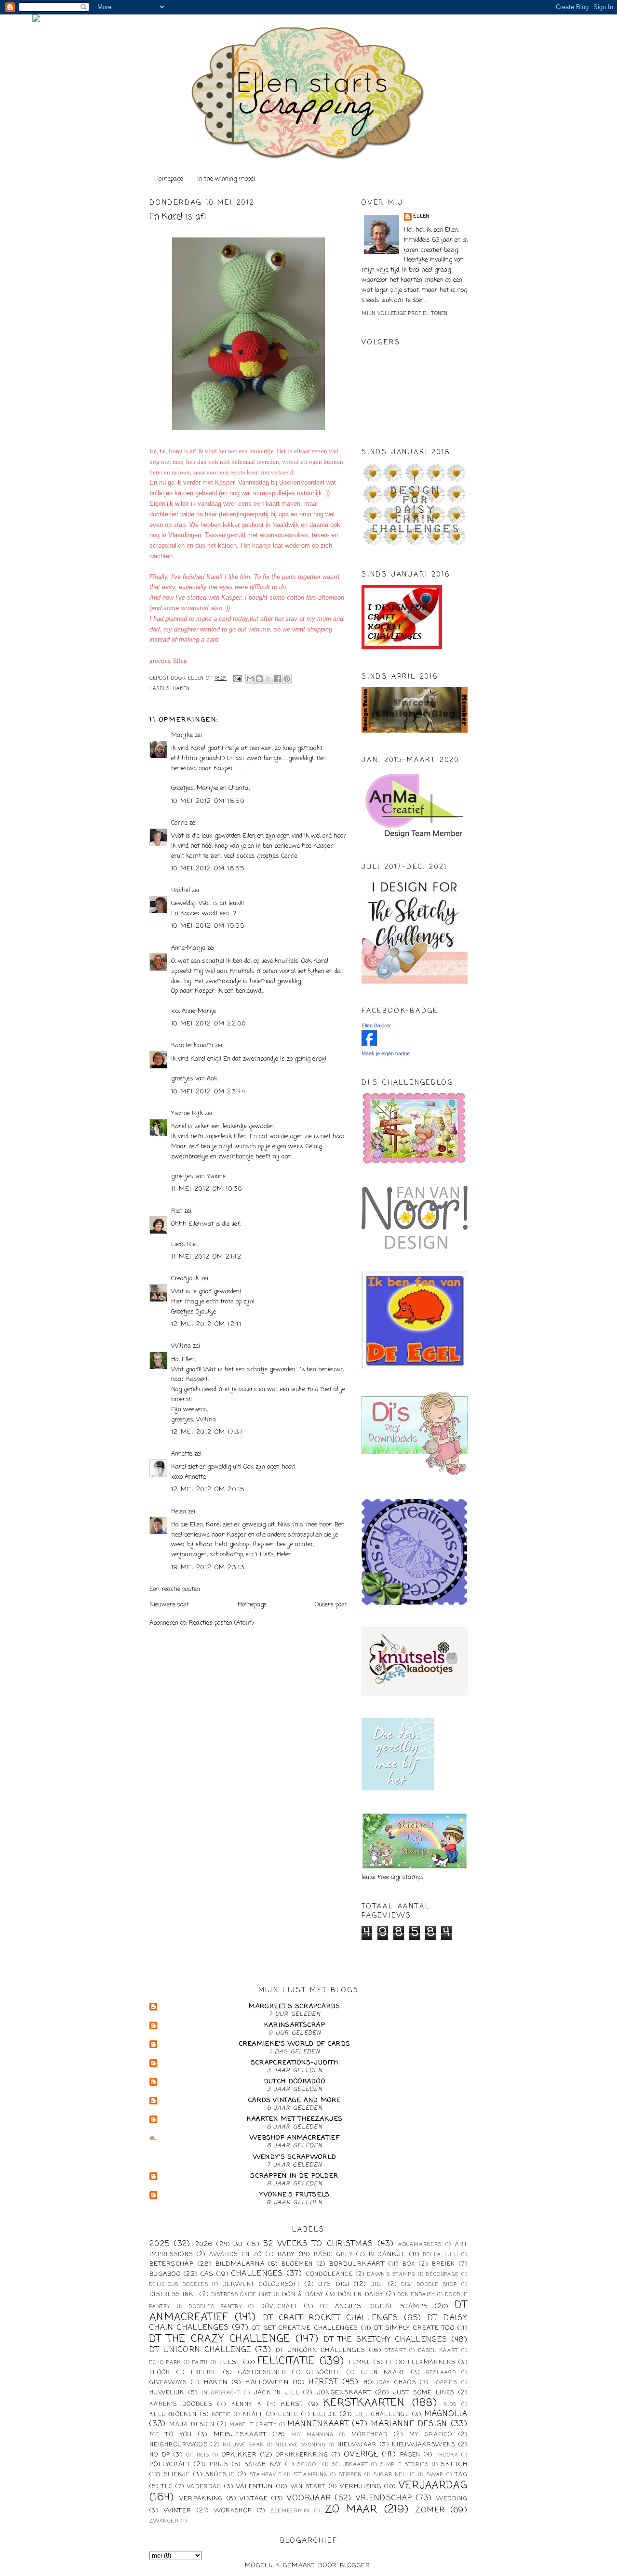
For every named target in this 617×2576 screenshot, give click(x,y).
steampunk (311, 2475)
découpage (443, 2274)
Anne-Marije (188, 948)
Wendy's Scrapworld (295, 2157)
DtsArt (395, 2351)
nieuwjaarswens (423, 2445)
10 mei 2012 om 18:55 (208, 869)
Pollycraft (170, 2464)
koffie (222, 2415)
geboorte (323, 2373)
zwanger (164, 2521)
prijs (219, 2465)
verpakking (201, 2499)
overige (361, 2455)
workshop (233, 2511)
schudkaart (350, 2465)
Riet (177, 1211)
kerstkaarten (364, 2403)
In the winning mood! (226, 179)
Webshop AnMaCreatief (295, 2138)
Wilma (181, 1346)
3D (239, 2244)
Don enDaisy (416, 2295)
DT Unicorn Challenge (200, 2350)
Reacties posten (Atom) (221, 1623)
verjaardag (433, 2486)
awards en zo (236, 2255)
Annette (182, 1454)
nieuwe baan (244, 2445)
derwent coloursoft (261, 2285)
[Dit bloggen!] (259, 679)
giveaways (168, 2383)
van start (308, 2487)
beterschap (172, 2264)
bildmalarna (240, 2264)
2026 (204, 2244)
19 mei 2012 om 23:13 (208, 1568)
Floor (160, 2373)
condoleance (329, 2274)
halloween (267, 2383)
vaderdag (204, 2487)
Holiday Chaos (390, 2383)
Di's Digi (334, 2284)
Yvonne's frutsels (295, 2195)
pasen (410, 2455)
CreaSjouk (185, 1279)
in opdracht (221, 2393)
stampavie (266, 2475)
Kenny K (247, 2405)
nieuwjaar (357, 2445)
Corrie (179, 823)
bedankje (387, 2254)
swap (435, 2475)
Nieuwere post (169, 1605)
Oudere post (331, 1605)
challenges (257, 2274)
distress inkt (173, 2295)
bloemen (297, 2264)
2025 (160, 2244)
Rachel (181, 890)
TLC (167, 2487)
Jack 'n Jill (277, 2393)
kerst (292, 2404)
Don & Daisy (303, 2295)
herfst (323, 2382)
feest (230, 2362)
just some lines (424, 2393)
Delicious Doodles (179, 2285)
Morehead (369, 2435)
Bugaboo (165, 2274)
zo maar (351, 2510)
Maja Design (192, 2425)
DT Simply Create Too (414, 2328)
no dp (160, 2455)
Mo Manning (312, 2435)
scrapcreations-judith (295, 2063)
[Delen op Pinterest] (287, 679)
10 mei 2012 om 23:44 (208, 1092)
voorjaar (309, 2498)
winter (178, 2511)
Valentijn (255, 2487)
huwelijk (167, 2393)
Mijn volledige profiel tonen (405, 314)
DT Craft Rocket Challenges (331, 2318)
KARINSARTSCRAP (295, 2025)
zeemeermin (290, 2511)
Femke (360, 2363)
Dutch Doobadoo (295, 2082)
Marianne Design (409, 2424)
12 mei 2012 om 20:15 (208, 1490)
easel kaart (438, 2351)
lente (288, 2415)
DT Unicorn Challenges (321, 2350)
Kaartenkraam (192, 1045)
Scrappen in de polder (295, 2176)
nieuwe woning (301, 2445)
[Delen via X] (268, 679)
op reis (198, 2455)
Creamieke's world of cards (295, 2044)
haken (181, 689)
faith (200, 2363)
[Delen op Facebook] (278, 679)
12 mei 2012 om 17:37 (207, 1432)
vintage (254, 2499)
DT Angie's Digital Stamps (374, 2307)
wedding (452, 2499)
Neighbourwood (179, 2445)
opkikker (239, 2455)
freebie (204, 2373)
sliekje (177, 2475)
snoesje (220, 2475)
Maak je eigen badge (386, 1053)
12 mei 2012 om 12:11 (206, 1324)
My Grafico (431, 2435)
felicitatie (286, 2361)
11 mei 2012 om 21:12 (206, 1257)
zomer (430, 2510)
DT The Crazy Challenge (220, 2339)
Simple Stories (404, 2465)
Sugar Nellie (395, 2475)
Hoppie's (445, 2383)
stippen (350, 2475)
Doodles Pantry (215, 2307)
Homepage (169, 179)
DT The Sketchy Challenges (386, 2340)
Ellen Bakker (376, 1025)
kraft (253, 2415)
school (308, 2465)
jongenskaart (344, 2393)
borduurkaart (357, 2264)
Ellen (422, 217)
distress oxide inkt (242, 2295)
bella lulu (441, 2255)
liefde (325, 2414)
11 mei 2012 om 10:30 (207, 1189)
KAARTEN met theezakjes (295, 2119)
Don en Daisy (361, 2295)
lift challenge (382, 2415)
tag (461, 2475)
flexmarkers (431, 2363)
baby (286, 2254)
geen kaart (383, 2373)
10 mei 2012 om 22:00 (208, 1024)
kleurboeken (173, 2415)
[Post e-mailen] (237, 678)
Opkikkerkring (302, 2455)
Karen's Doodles (181, 2405)
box (409, 2264)
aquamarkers (420, 2245)
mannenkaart (318, 2424)
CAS (207, 2274)
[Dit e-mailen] (250, 679)
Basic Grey (333, 2255)
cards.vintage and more (295, 2100)
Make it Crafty (253, 2425)
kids (450, 2405)
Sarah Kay (263, 2465)
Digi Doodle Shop (429, 2285)
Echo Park (165, 2363)
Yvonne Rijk (187, 1113)
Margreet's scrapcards (295, 2006)
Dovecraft (279, 2307)
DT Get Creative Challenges (305, 2328)
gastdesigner (262, 2373)
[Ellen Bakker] (369, 1044)
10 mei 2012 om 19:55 (208, 926)
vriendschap (384, 2498)
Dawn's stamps (391, 2274)
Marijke (183, 735)
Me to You (171, 2435)
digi (377, 2285)
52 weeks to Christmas (318, 2244)
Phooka (447, 2455)
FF (389, 2363)
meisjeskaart (240, 2435)
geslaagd (441, 2373)
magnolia (446, 2414)
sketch (454, 2464)
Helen (179, 1512)
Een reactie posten (175, 1589)
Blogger (355, 2566)
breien (444, 2264)
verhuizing (361, 2487)
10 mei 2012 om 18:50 (208, 801)
